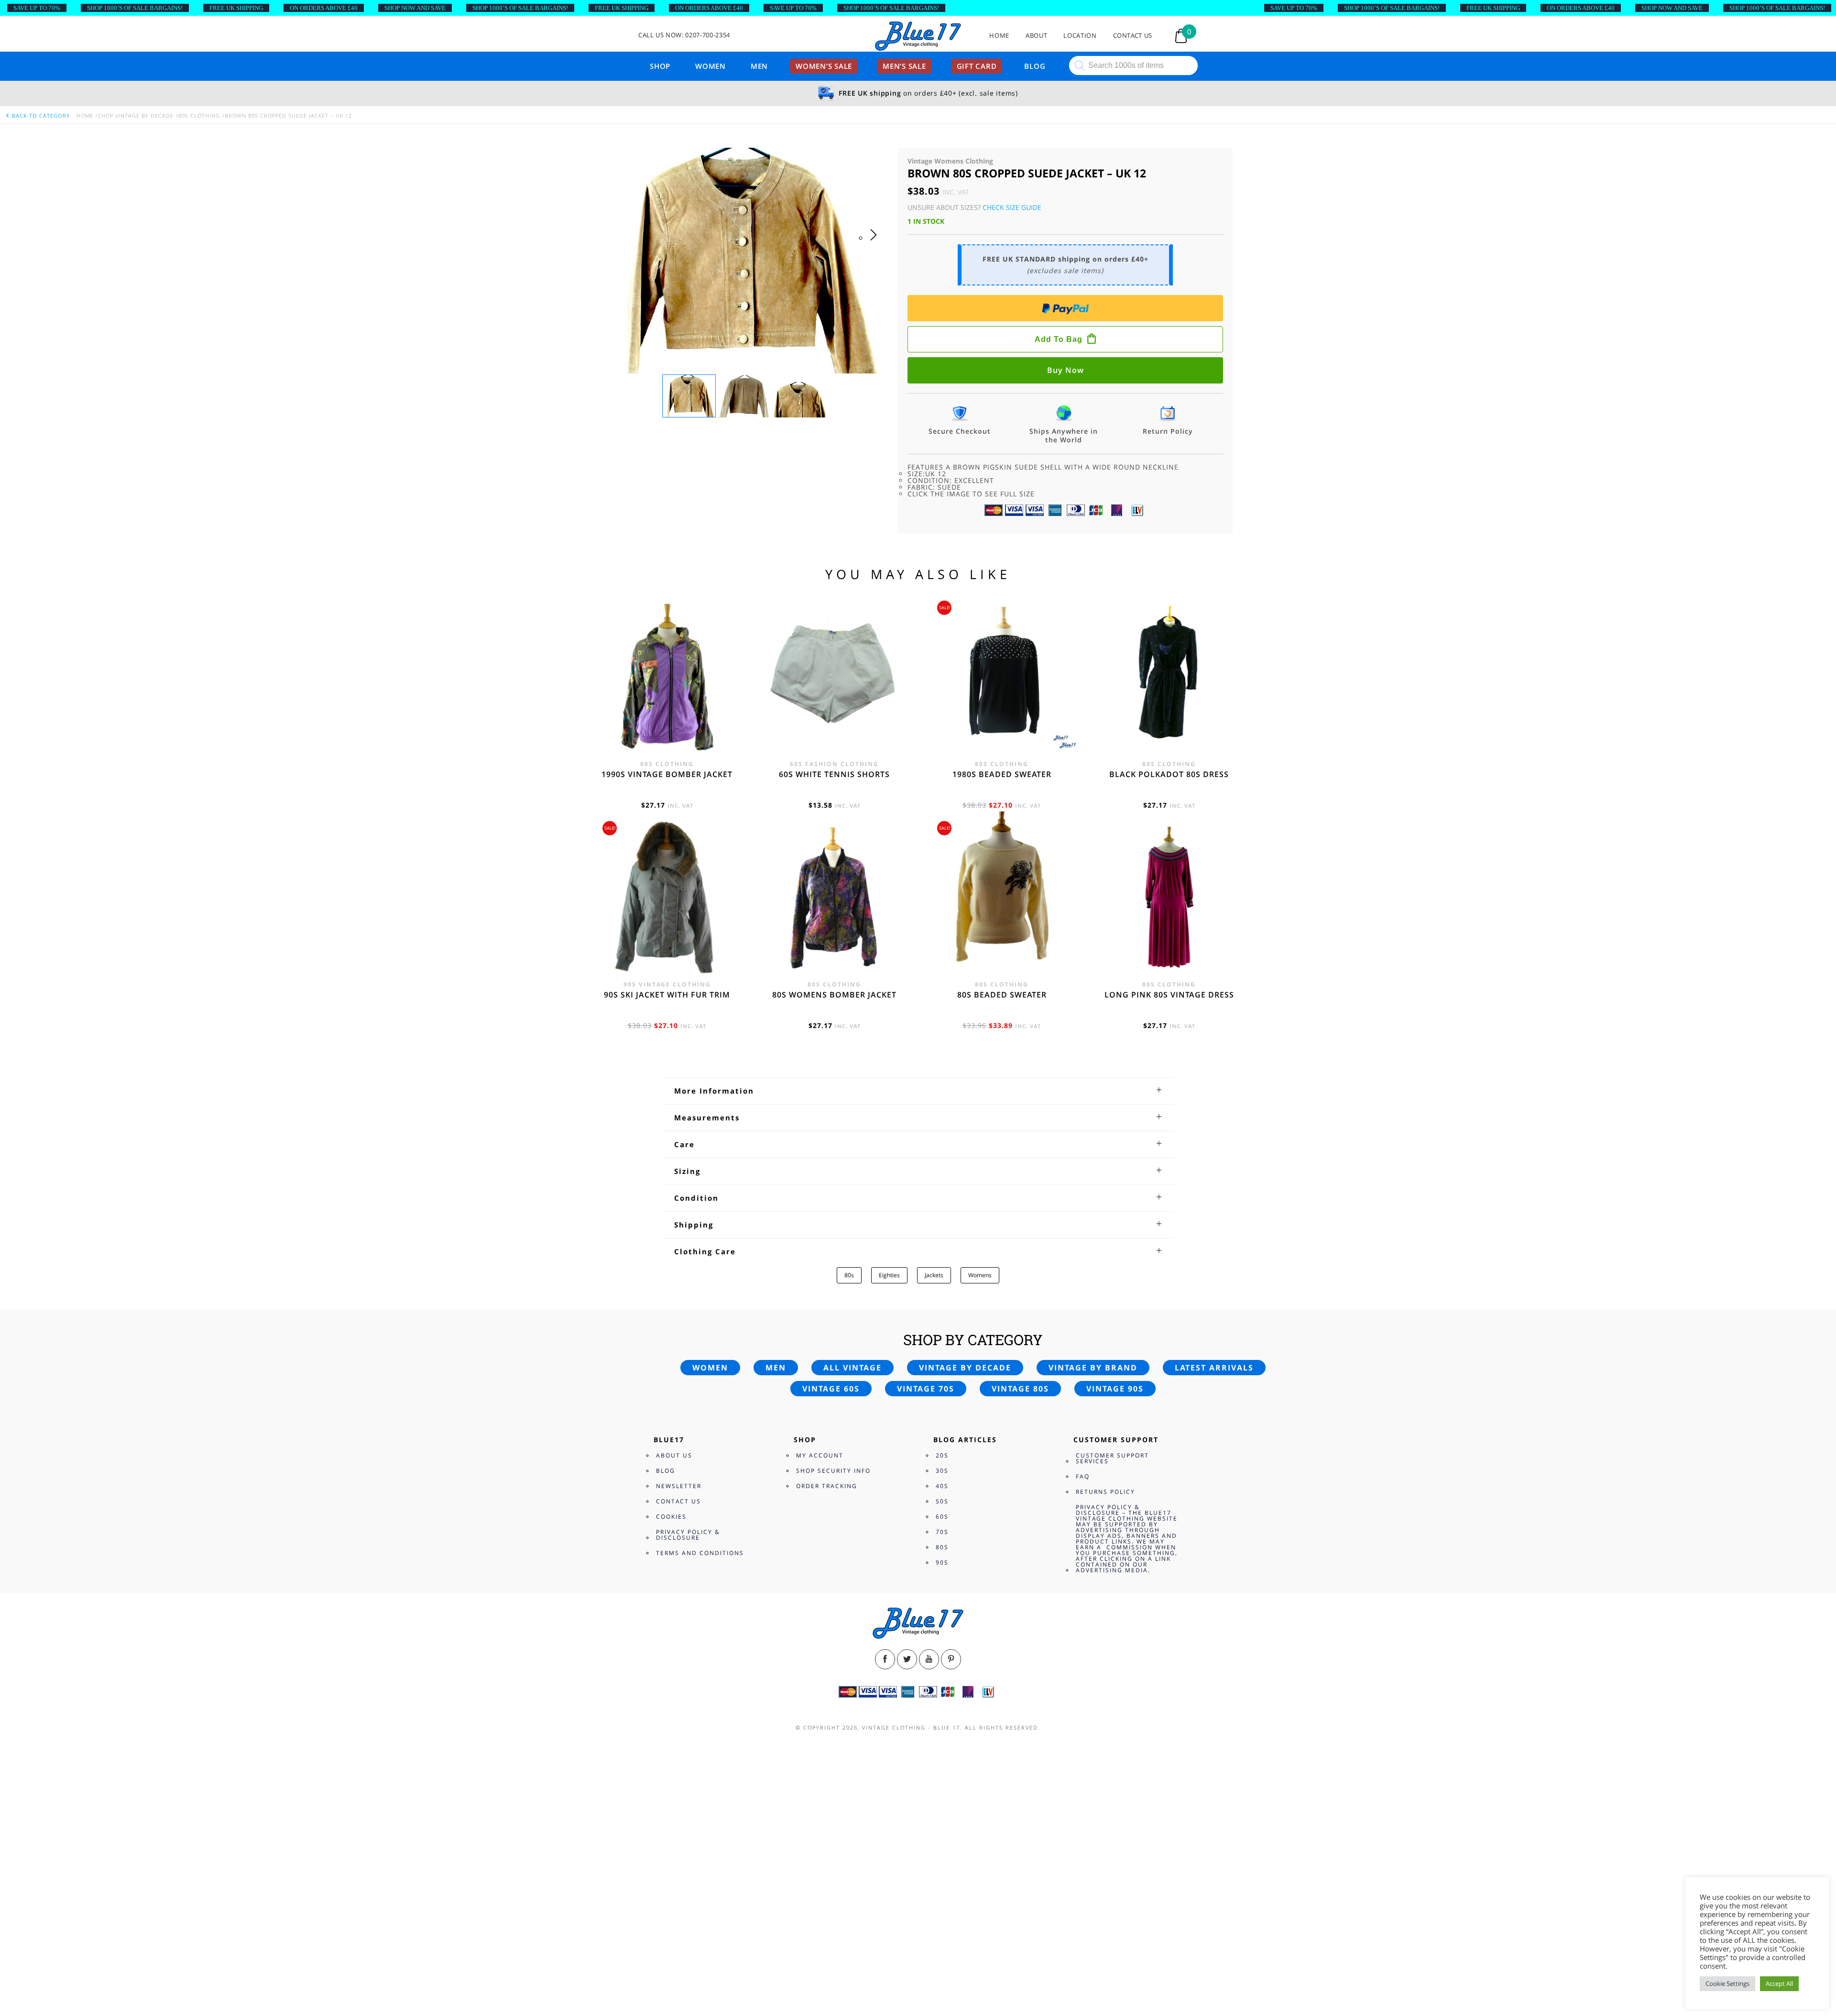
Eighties (889, 1275)
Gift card (977, 66)
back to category (40, 115)
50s (942, 1501)
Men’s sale (904, 66)
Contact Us (1133, 36)
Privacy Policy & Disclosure (688, 1535)
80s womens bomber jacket (834, 995)
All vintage (852, 1368)
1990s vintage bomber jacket (667, 774)
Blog (1035, 66)
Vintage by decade (965, 1368)
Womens (980, 1275)
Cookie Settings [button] (1727, 1983)
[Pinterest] (951, 1659)
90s (942, 1562)
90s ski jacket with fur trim (667, 995)
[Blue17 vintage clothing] (918, 37)
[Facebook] (885, 1659)
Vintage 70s (926, 1389)
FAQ (1083, 1476)
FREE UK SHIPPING (236, 8)
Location (1080, 36)
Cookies (671, 1517)
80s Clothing (199, 115)
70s (942, 1532)
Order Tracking (827, 1486)
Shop (660, 66)
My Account (820, 1455)
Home (999, 36)
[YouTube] (929, 1659)
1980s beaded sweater (1002, 774)
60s (942, 1517)
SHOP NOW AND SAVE (415, 8)
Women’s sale (824, 66)
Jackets (934, 1275)
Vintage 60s (831, 1389)
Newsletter (679, 1486)
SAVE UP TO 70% (37, 8)
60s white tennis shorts (834, 774)
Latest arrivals (1214, 1368)
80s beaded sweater (1002, 995)
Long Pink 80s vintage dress (1169, 995)
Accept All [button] (1779, 1983)
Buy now (1066, 370)
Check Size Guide (1012, 207)
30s (942, 1471)
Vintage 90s (1115, 1389)
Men (759, 66)
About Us (674, 1455)
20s (942, 1455)
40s (942, 1486)
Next (876, 244)
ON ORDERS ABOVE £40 (324, 8)
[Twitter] (907, 1659)
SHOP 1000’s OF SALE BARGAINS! (135, 8)
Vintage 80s (1020, 1389)
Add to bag (1059, 339)
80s (849, 1275)
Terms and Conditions (700, 1553)
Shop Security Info (833, 1471)
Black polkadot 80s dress (1169, 774)
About (1036, 36)
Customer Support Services (1112, 1458)
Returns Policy (1105, 1492)
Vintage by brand (1093, 1368)
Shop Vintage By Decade (136, 115)
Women (710, 66)
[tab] (918, 1091)
